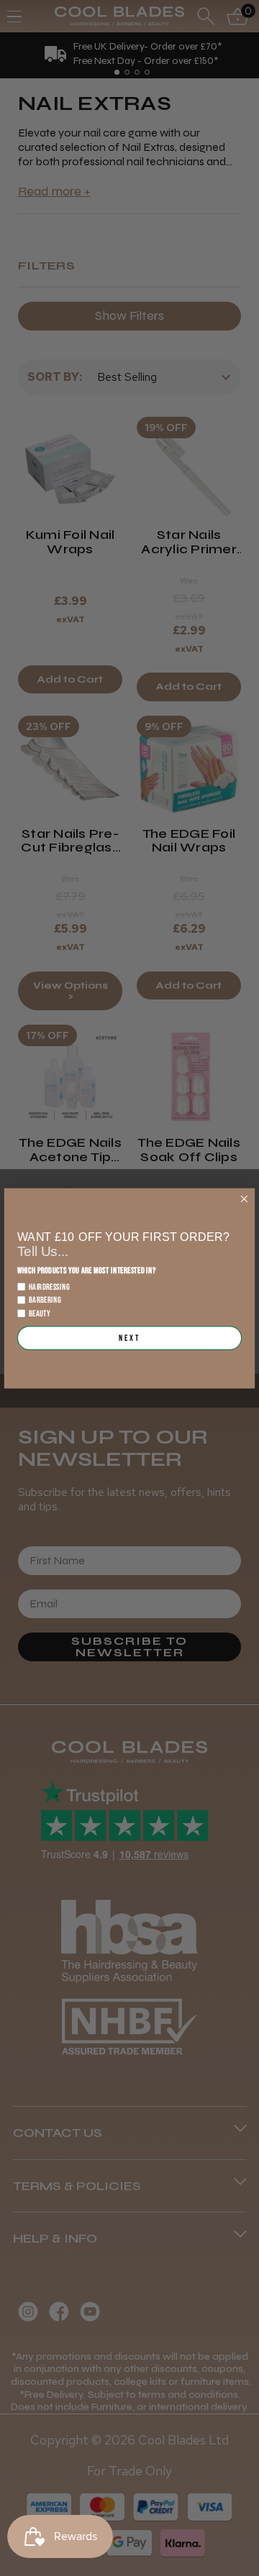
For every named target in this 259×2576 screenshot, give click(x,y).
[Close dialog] (244, 1199)
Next (129, 1338)
